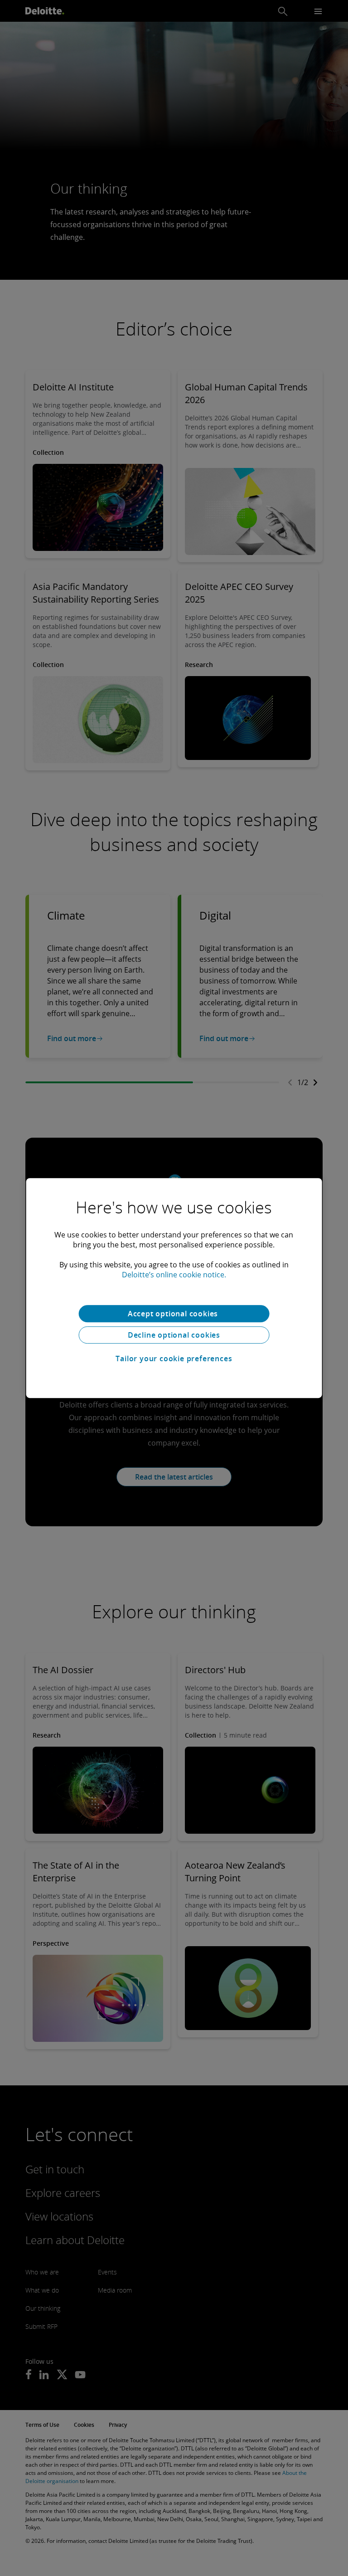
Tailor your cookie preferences (174, 1359)
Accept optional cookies (174, 1314)
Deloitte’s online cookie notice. (174, 1275)
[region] (174, 1288)
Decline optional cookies (174, 1335)
